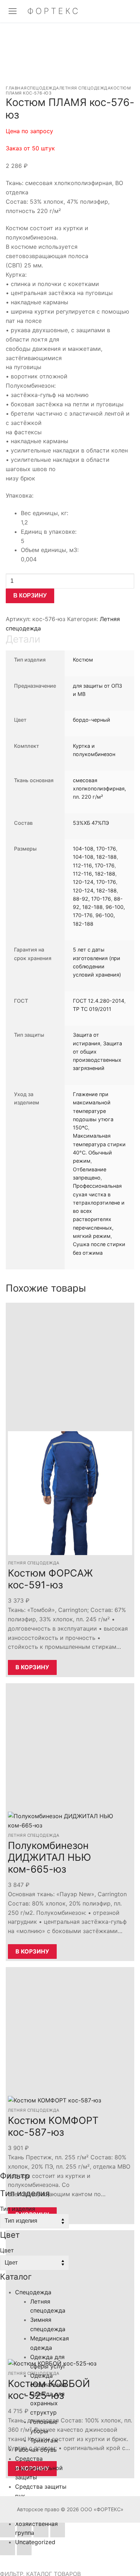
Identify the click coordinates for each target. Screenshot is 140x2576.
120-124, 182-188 (95, 890)
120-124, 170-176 (94, 882)
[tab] (70, 951)
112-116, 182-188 (94, 874)
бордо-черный (92, 720)
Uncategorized (35, 2542)
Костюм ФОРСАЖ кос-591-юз (50, 1579)
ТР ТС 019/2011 (92, 1009)
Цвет (7, 2250)
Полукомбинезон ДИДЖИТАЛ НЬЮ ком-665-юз (50, 1857)
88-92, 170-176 (92, 899)
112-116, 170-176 (94, 865)
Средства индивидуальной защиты (39, 2468)
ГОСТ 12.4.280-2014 (99, 1001)
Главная (16, 88)
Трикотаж (44, 2440)
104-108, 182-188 (95, 857)
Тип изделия (18, 2209)
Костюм (83, 660)
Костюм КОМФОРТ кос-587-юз (53, 2126)
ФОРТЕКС (54, 11)
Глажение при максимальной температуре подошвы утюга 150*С (93, 1111)
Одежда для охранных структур (47, 2403)
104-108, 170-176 (94, 849)
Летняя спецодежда (85, 88)
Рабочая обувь (36, 2450)
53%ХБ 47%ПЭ (91, 823)
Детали (23, 639)
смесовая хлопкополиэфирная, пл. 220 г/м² (99, 789)
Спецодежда (43, 88)
